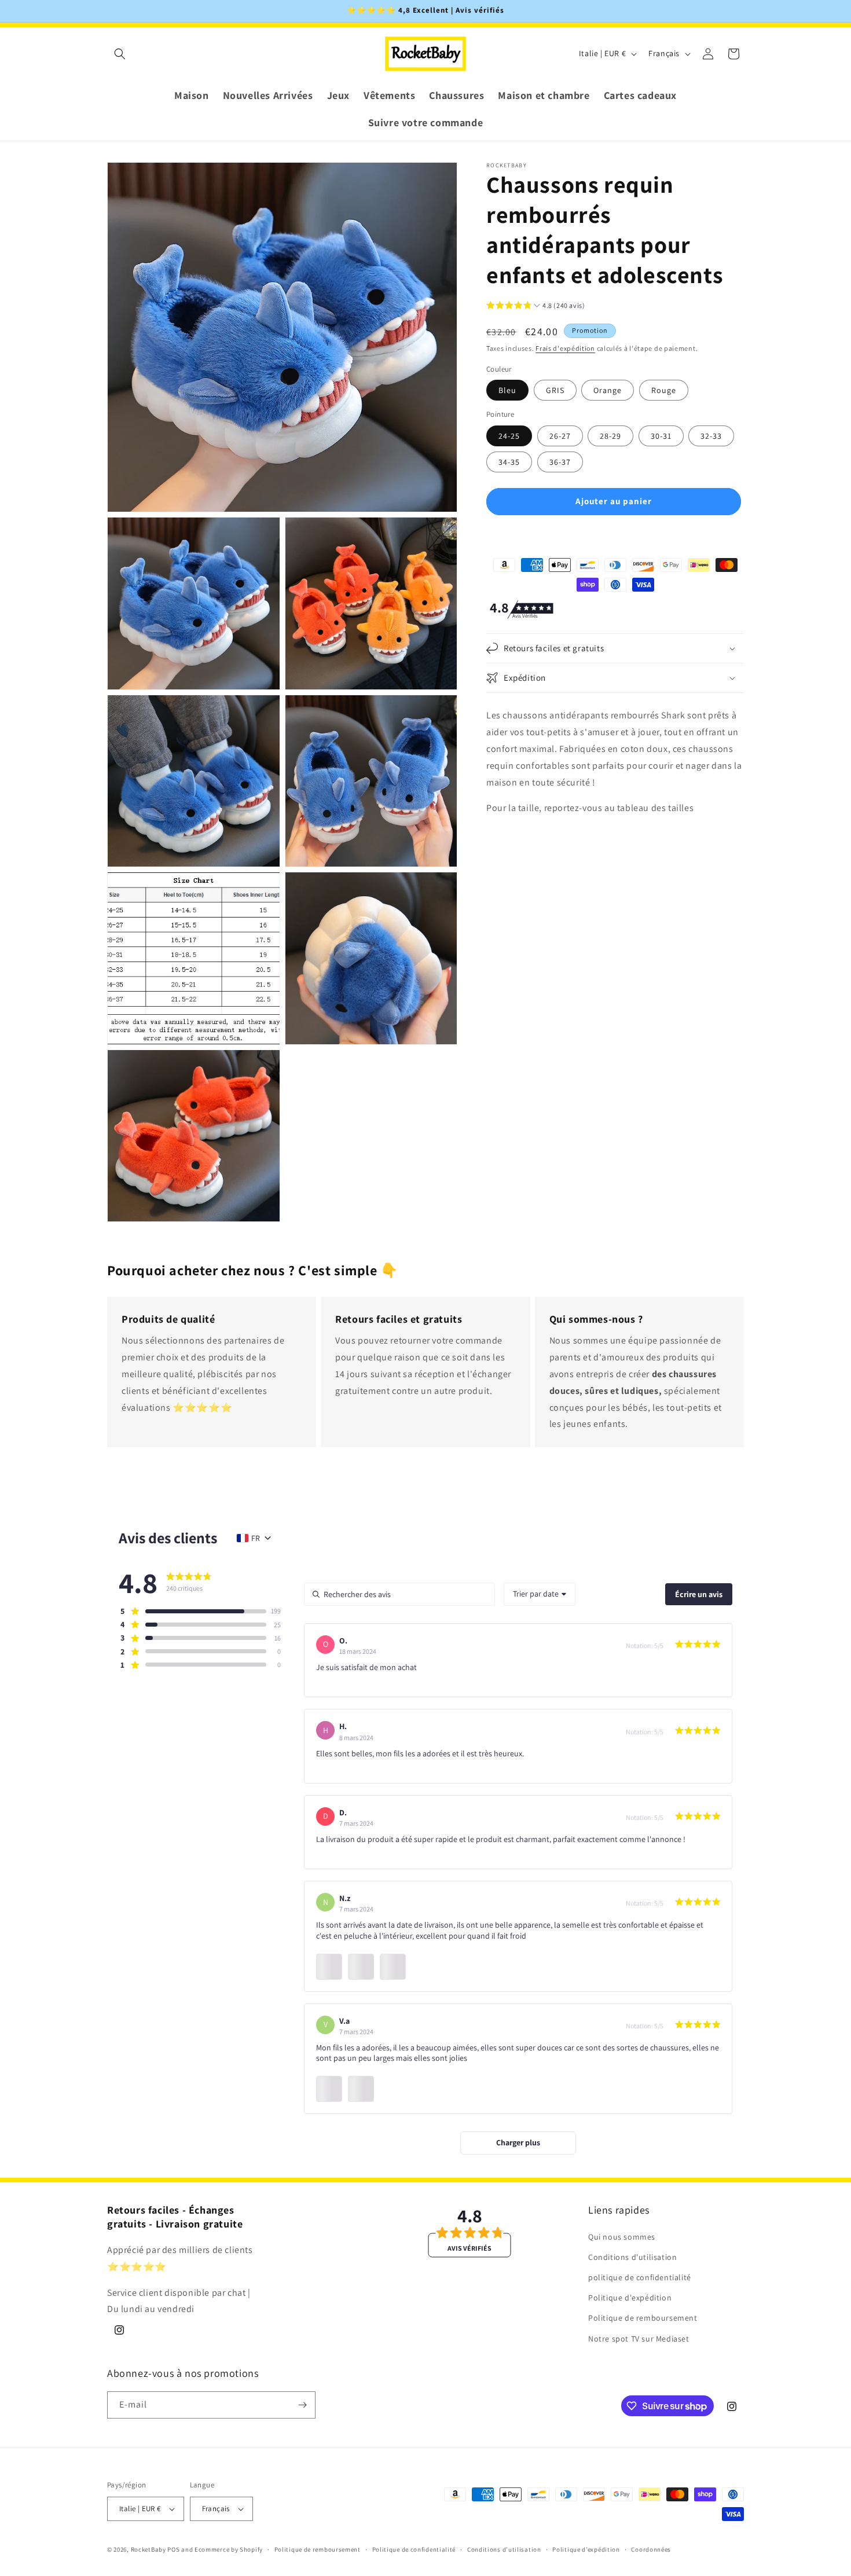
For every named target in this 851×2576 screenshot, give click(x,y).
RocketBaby (148, 2549)
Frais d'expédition (565, 348)
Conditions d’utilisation (504, 2549)
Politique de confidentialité (414, 2549)
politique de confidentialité (640, 2277)
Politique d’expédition (586, 2549)
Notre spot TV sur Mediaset (639, 2339)
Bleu (507, 390)
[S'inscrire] (302, 2405)
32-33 (711, 435)
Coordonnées (651, 2549)
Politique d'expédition (630, 2298)
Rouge (664, 390)
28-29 (610, 435)
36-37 (560, 461)
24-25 (509, 435)
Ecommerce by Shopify (229, 2549)
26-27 (560, 435)
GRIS (555, 390)
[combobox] (540, 1594)
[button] (120, 54)
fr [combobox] (256, 1538)
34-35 (509, 461)
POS (173, 2549)
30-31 (661, 435)
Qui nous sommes (622, 2237)
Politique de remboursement (643, 2318)
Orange (608, 390)
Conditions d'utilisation (632, 2257)
